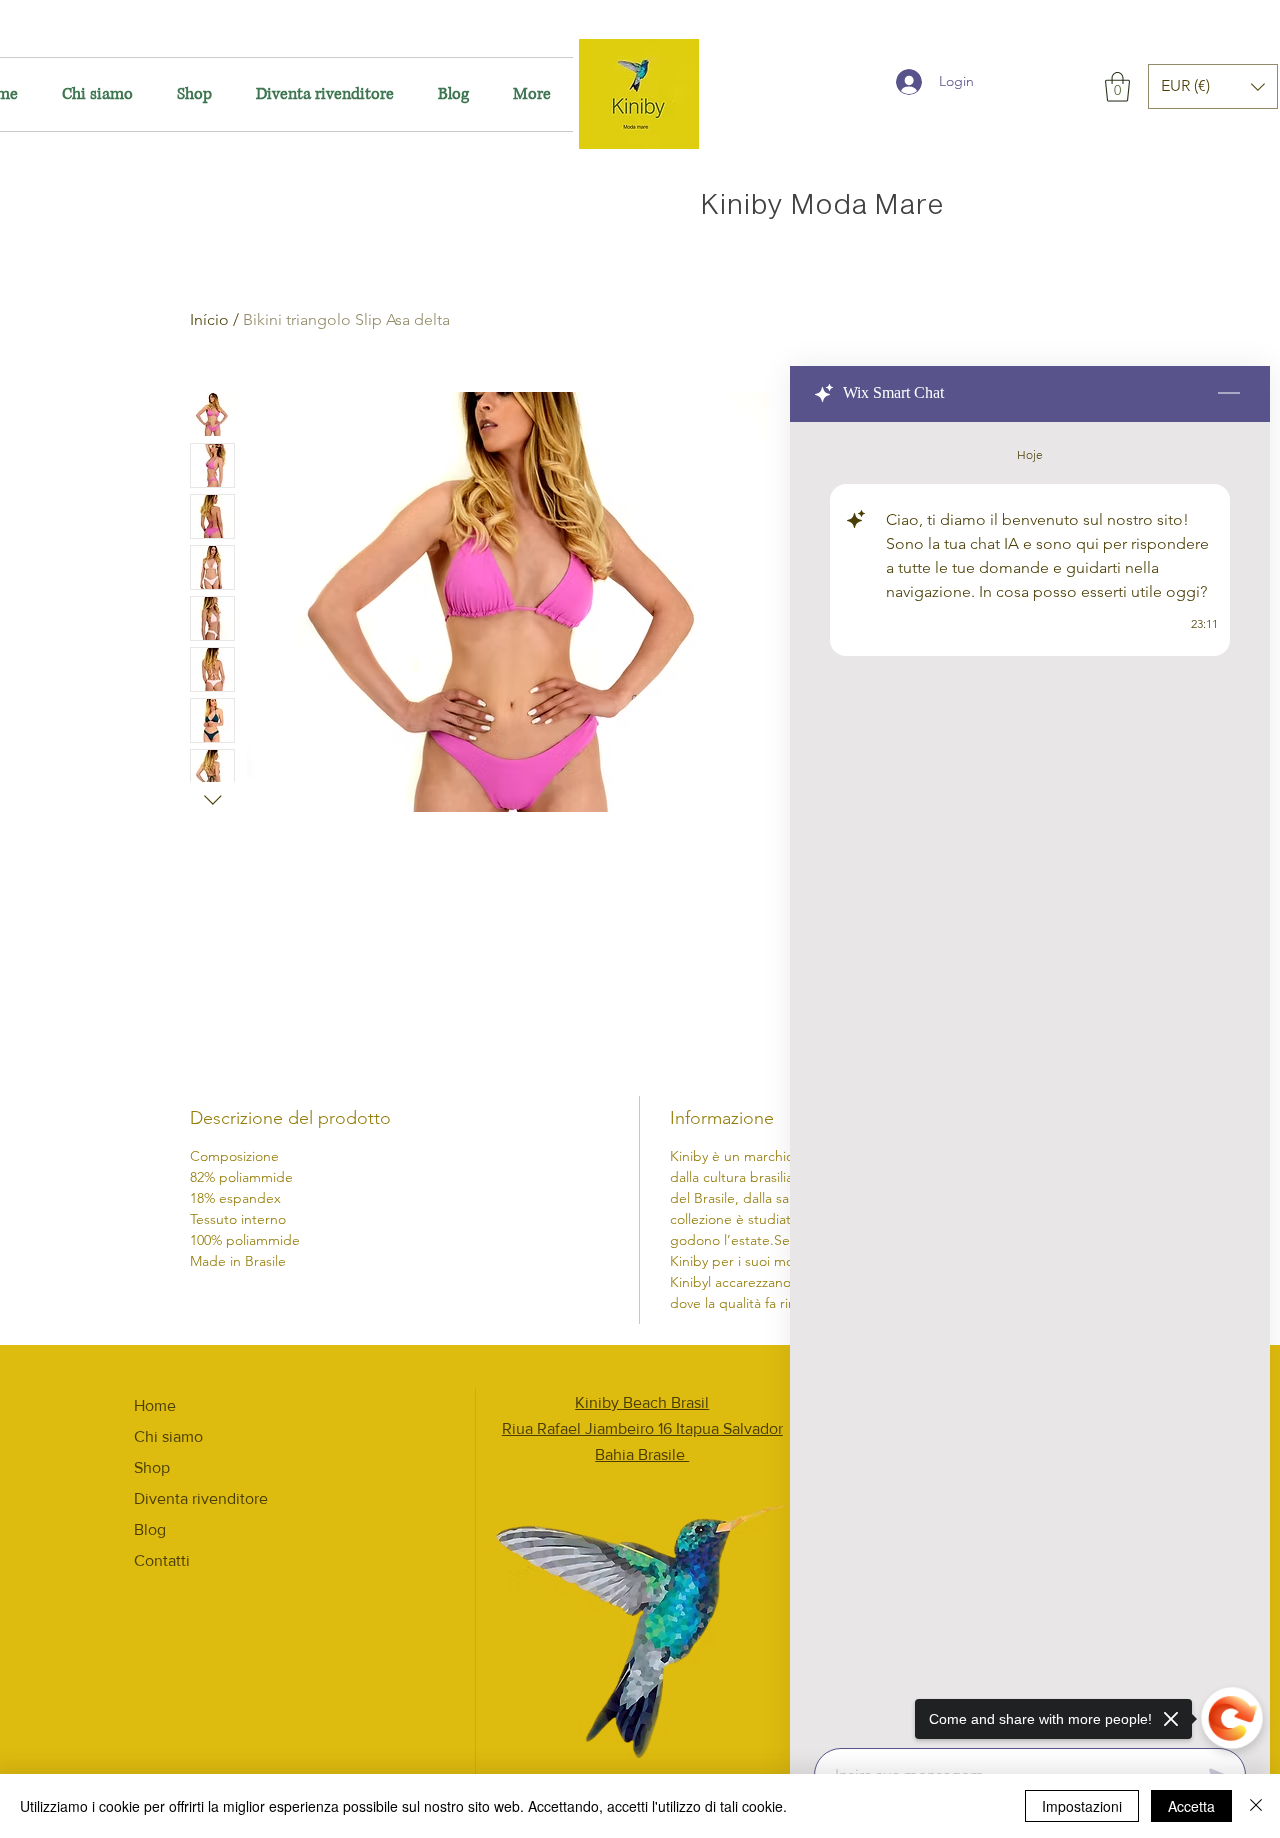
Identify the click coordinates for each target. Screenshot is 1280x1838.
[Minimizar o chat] (1229, 394)
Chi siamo (168, 1436)
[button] (1117, 87)
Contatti (162, 1560)
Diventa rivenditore (201, 1498)
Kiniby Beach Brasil (642, 1402)
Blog (150, 1529)
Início (209, 319)
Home (155, 1405)
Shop (152, 1467)
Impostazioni (1082, 1806)
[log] (1030, 1079)
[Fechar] (1256, 1806)
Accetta (1191, 1806)
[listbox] (1213, 86)
